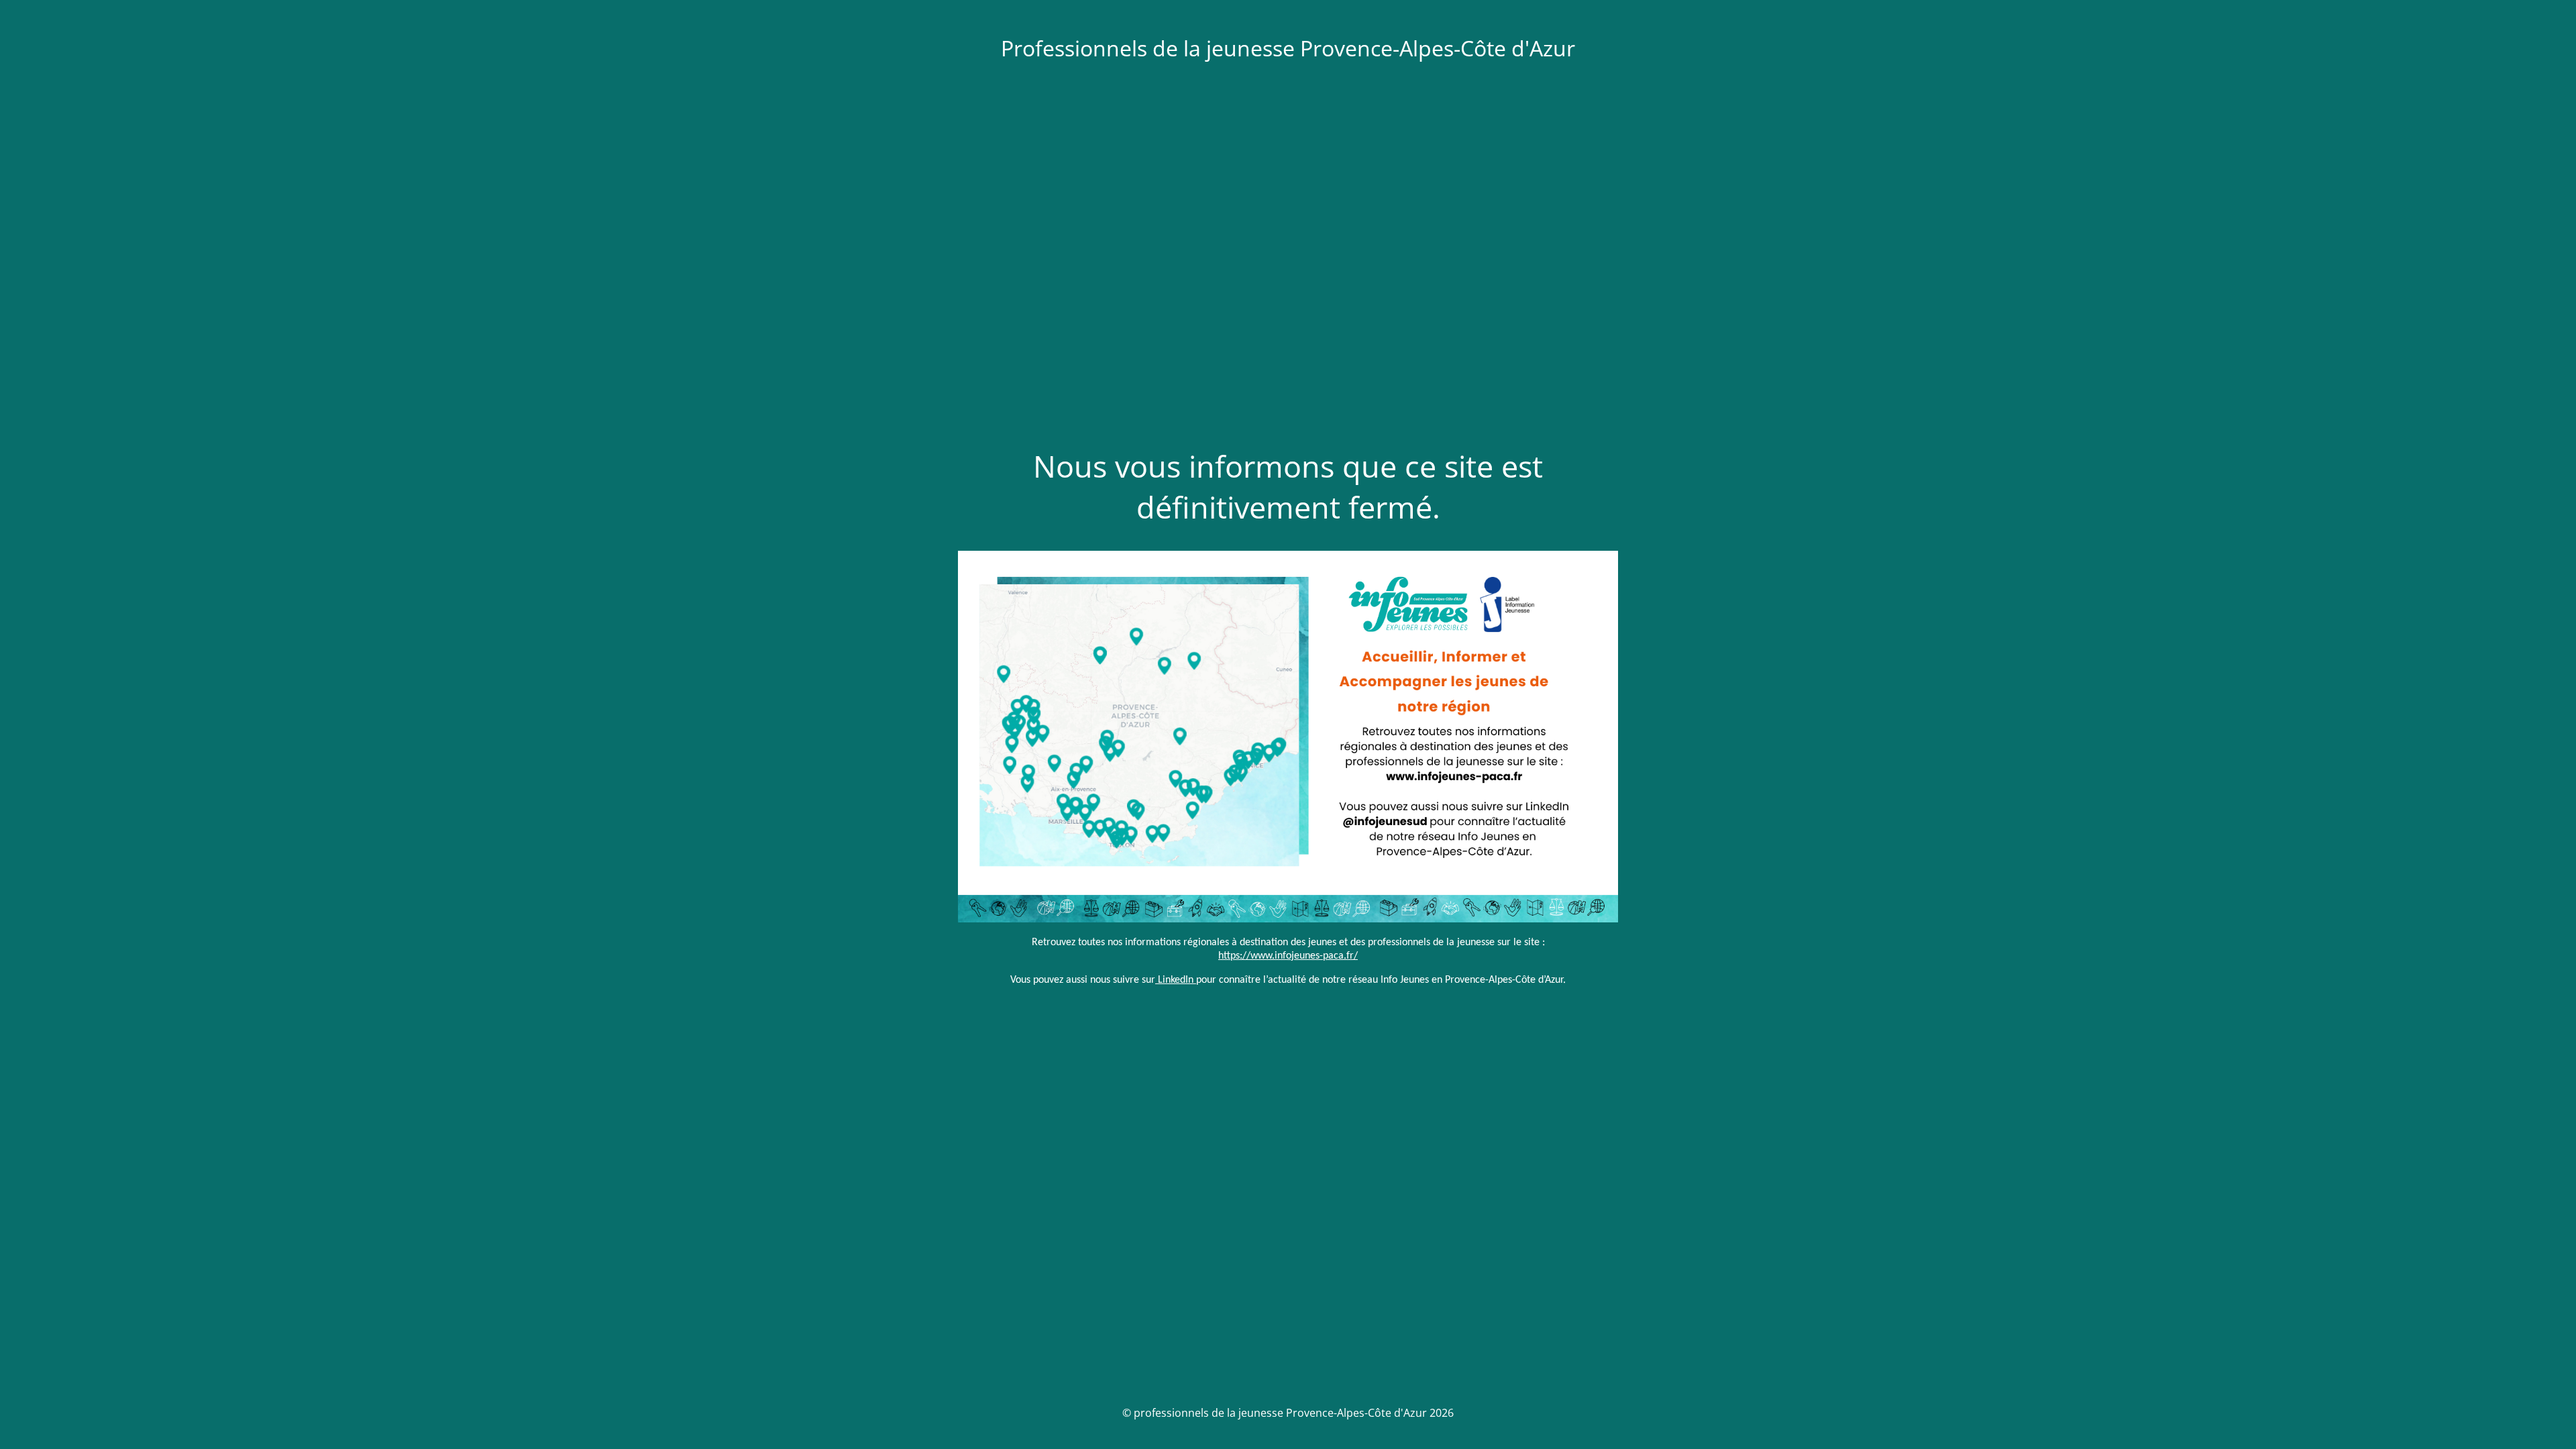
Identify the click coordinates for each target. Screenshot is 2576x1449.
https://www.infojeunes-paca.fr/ (1288, 956)
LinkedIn (1174, 980)
